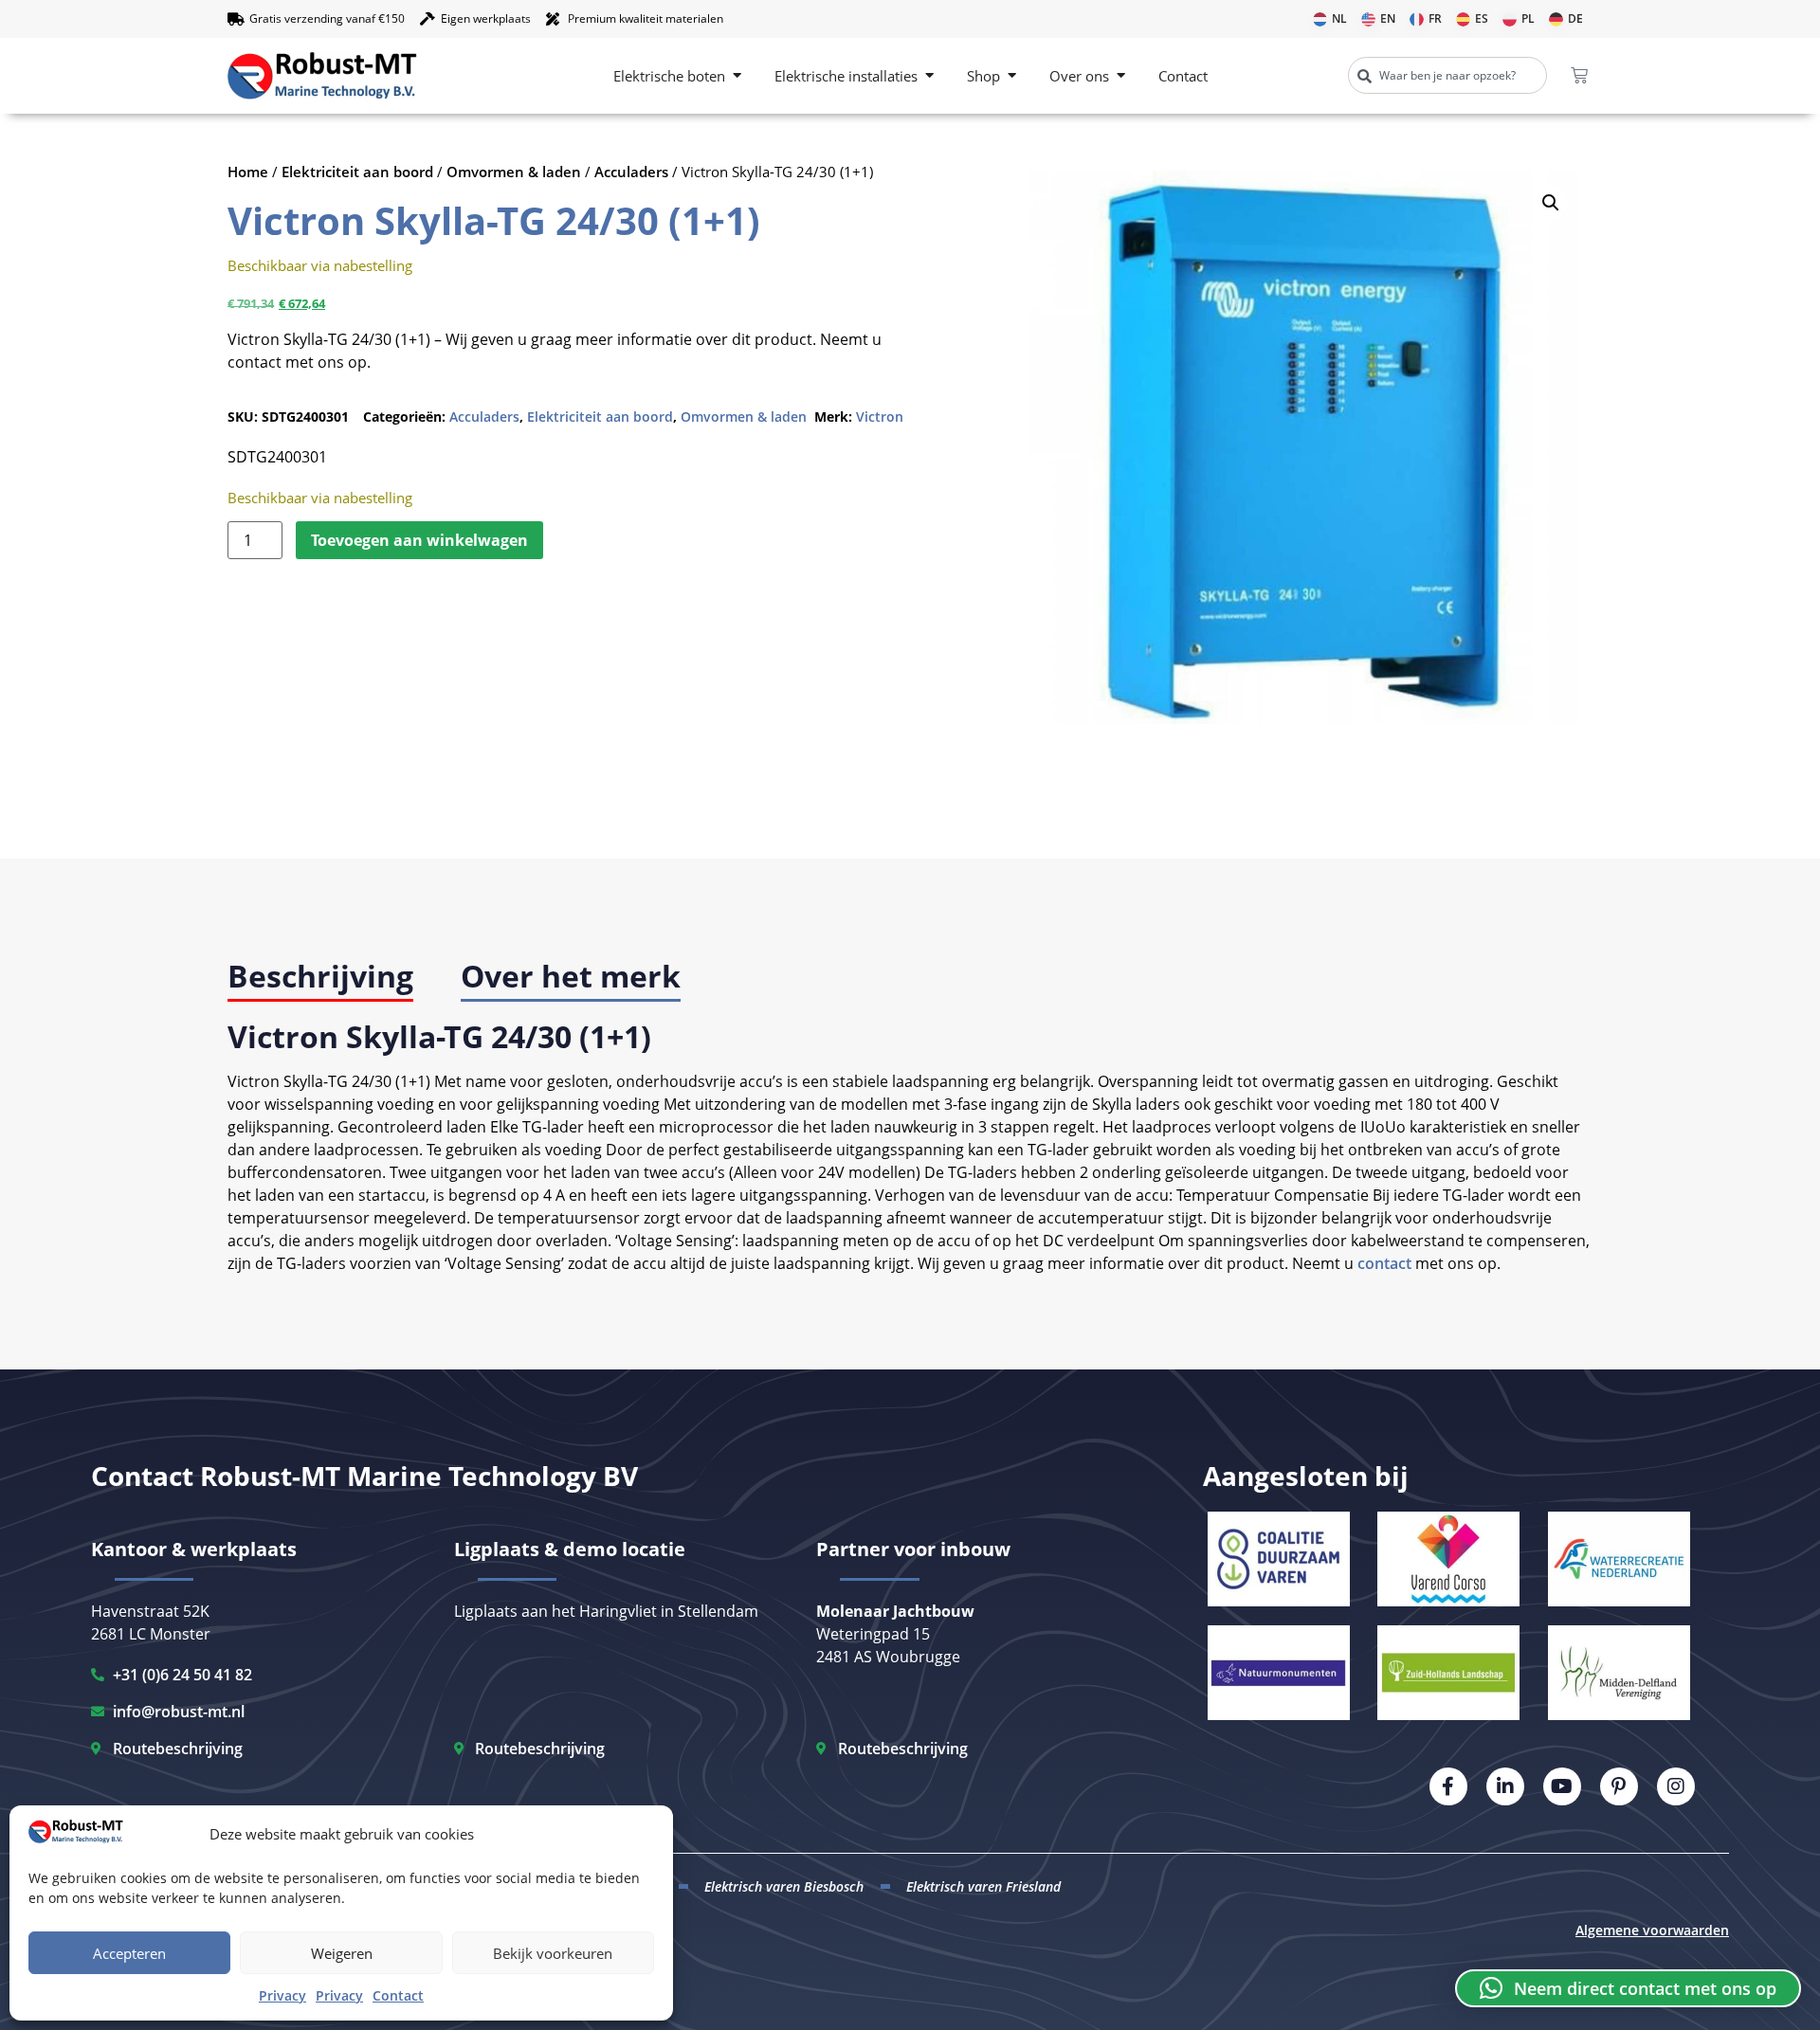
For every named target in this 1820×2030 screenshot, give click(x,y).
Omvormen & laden (514, 172)
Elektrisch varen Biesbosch (784, 1886)
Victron (880, 417)
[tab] (320, 978)
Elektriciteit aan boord (357, 172)
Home (248, 172)
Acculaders (631, 172)
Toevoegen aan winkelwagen (419, 540)
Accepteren (129, 1953)
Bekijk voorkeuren (553, 1953)
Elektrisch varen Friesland (983, 1886)
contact (1384, 1263)
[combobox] (1447, 75)
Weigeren (342, 1953)
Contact (398, 1995)
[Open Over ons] (1121, 76)
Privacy (282, 1995)
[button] (1551, 203)
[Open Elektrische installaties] (929, 76)
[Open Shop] (1012, 76)
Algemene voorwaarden (1652, 1930)
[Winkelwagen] (1579, 76)
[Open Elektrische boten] (737, 76)
